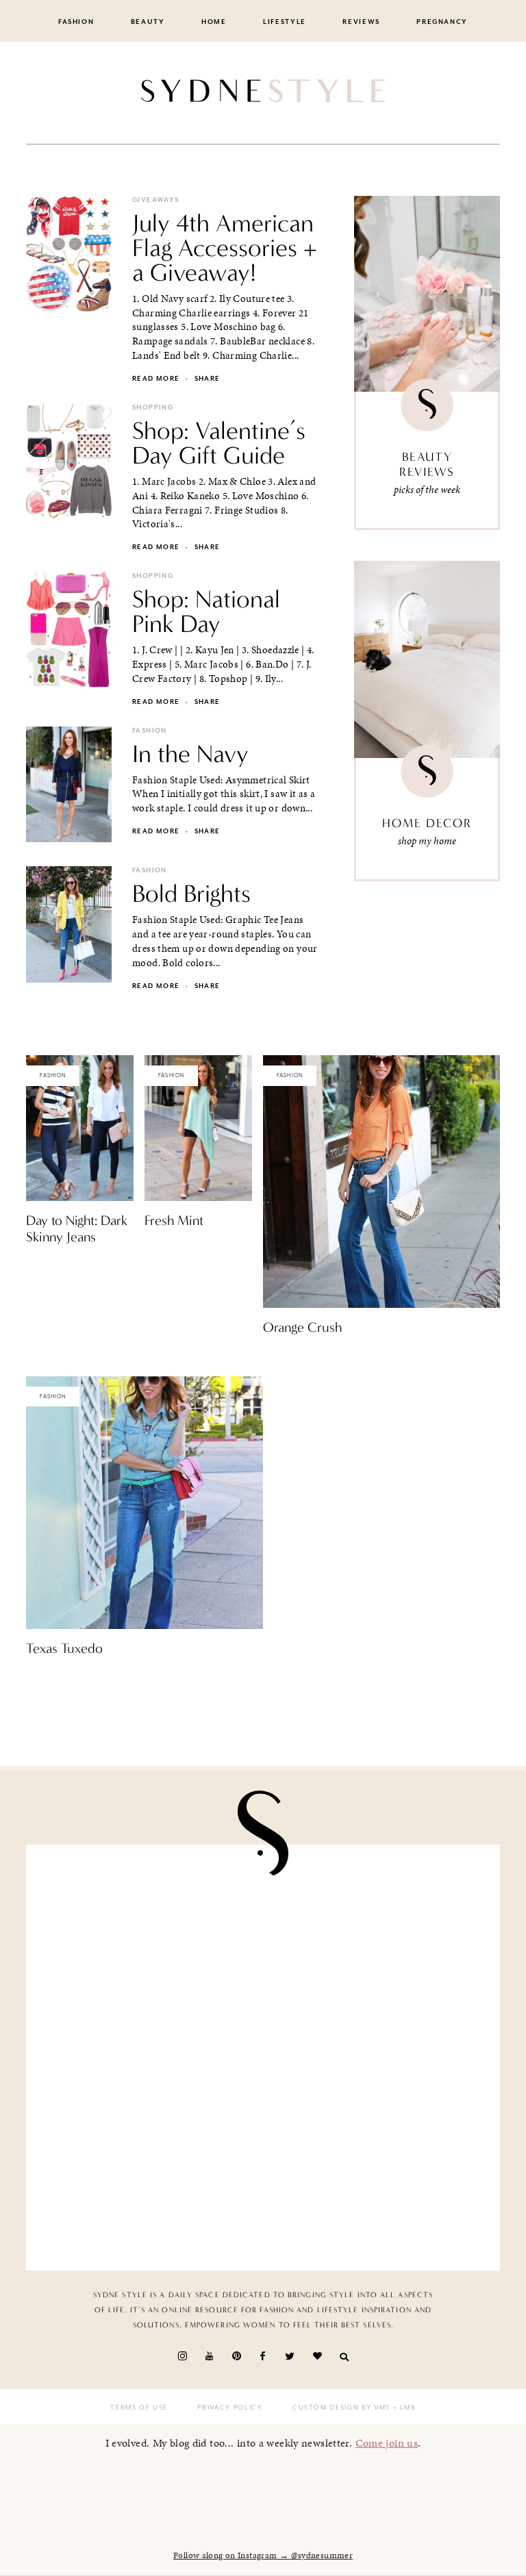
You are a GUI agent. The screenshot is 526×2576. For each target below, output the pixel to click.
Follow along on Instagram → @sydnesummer (263, 2555)
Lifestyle (285, 22)
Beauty (148, 22)
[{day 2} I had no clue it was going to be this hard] (376, 2188)
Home (214, 22)
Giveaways (155, 200)
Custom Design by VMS (341, 2408)
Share (208, 379)
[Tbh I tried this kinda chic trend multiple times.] (150, 2188)
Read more (156, 379)
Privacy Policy (230, 2408)
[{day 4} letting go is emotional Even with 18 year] (376, 1928)
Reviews (361, 22)
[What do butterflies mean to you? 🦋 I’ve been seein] (150, 1928)
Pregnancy (442, 22)
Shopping (153, 407)
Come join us (387, 2443)
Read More (50, 1266)
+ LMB (403, 2408)
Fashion (76, 22)
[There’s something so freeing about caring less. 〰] (150, 2058)
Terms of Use (139, 2408)
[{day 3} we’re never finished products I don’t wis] (376, 2058)
